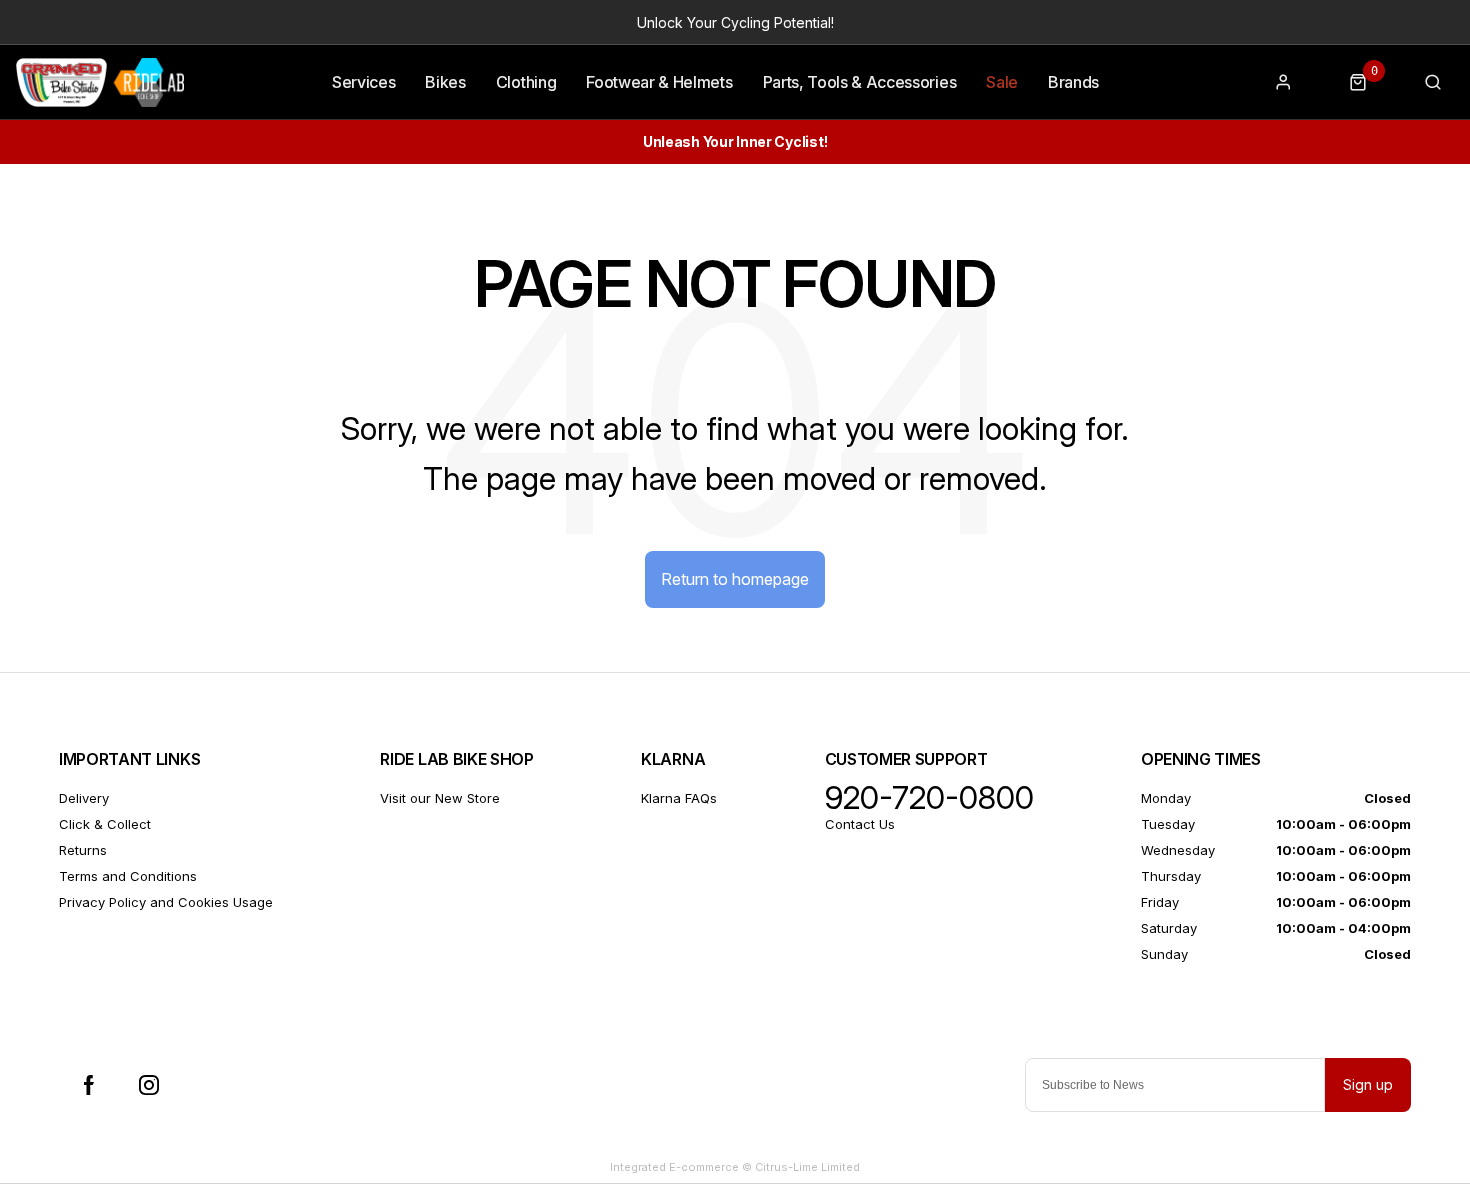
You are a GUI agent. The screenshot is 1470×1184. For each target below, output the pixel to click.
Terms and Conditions (128, 876)
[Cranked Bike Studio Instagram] (149, 1085)
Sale (1002, 82)
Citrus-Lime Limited (807, 1167)
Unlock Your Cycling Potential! (735, 22)
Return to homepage (735, 579)
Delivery (84, 798)
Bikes (445, 82)
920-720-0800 (929, 798)
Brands (1073, 82)
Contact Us (860, 824)
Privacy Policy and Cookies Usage (166, 902)
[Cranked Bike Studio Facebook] (89, 1085)
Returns (83, 850)
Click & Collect (105, 824)
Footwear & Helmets (659, 82)
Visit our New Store (440, 798)
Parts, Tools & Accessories (860, 82)
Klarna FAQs (679, 798)
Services (363, 82)
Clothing (526, 82)
